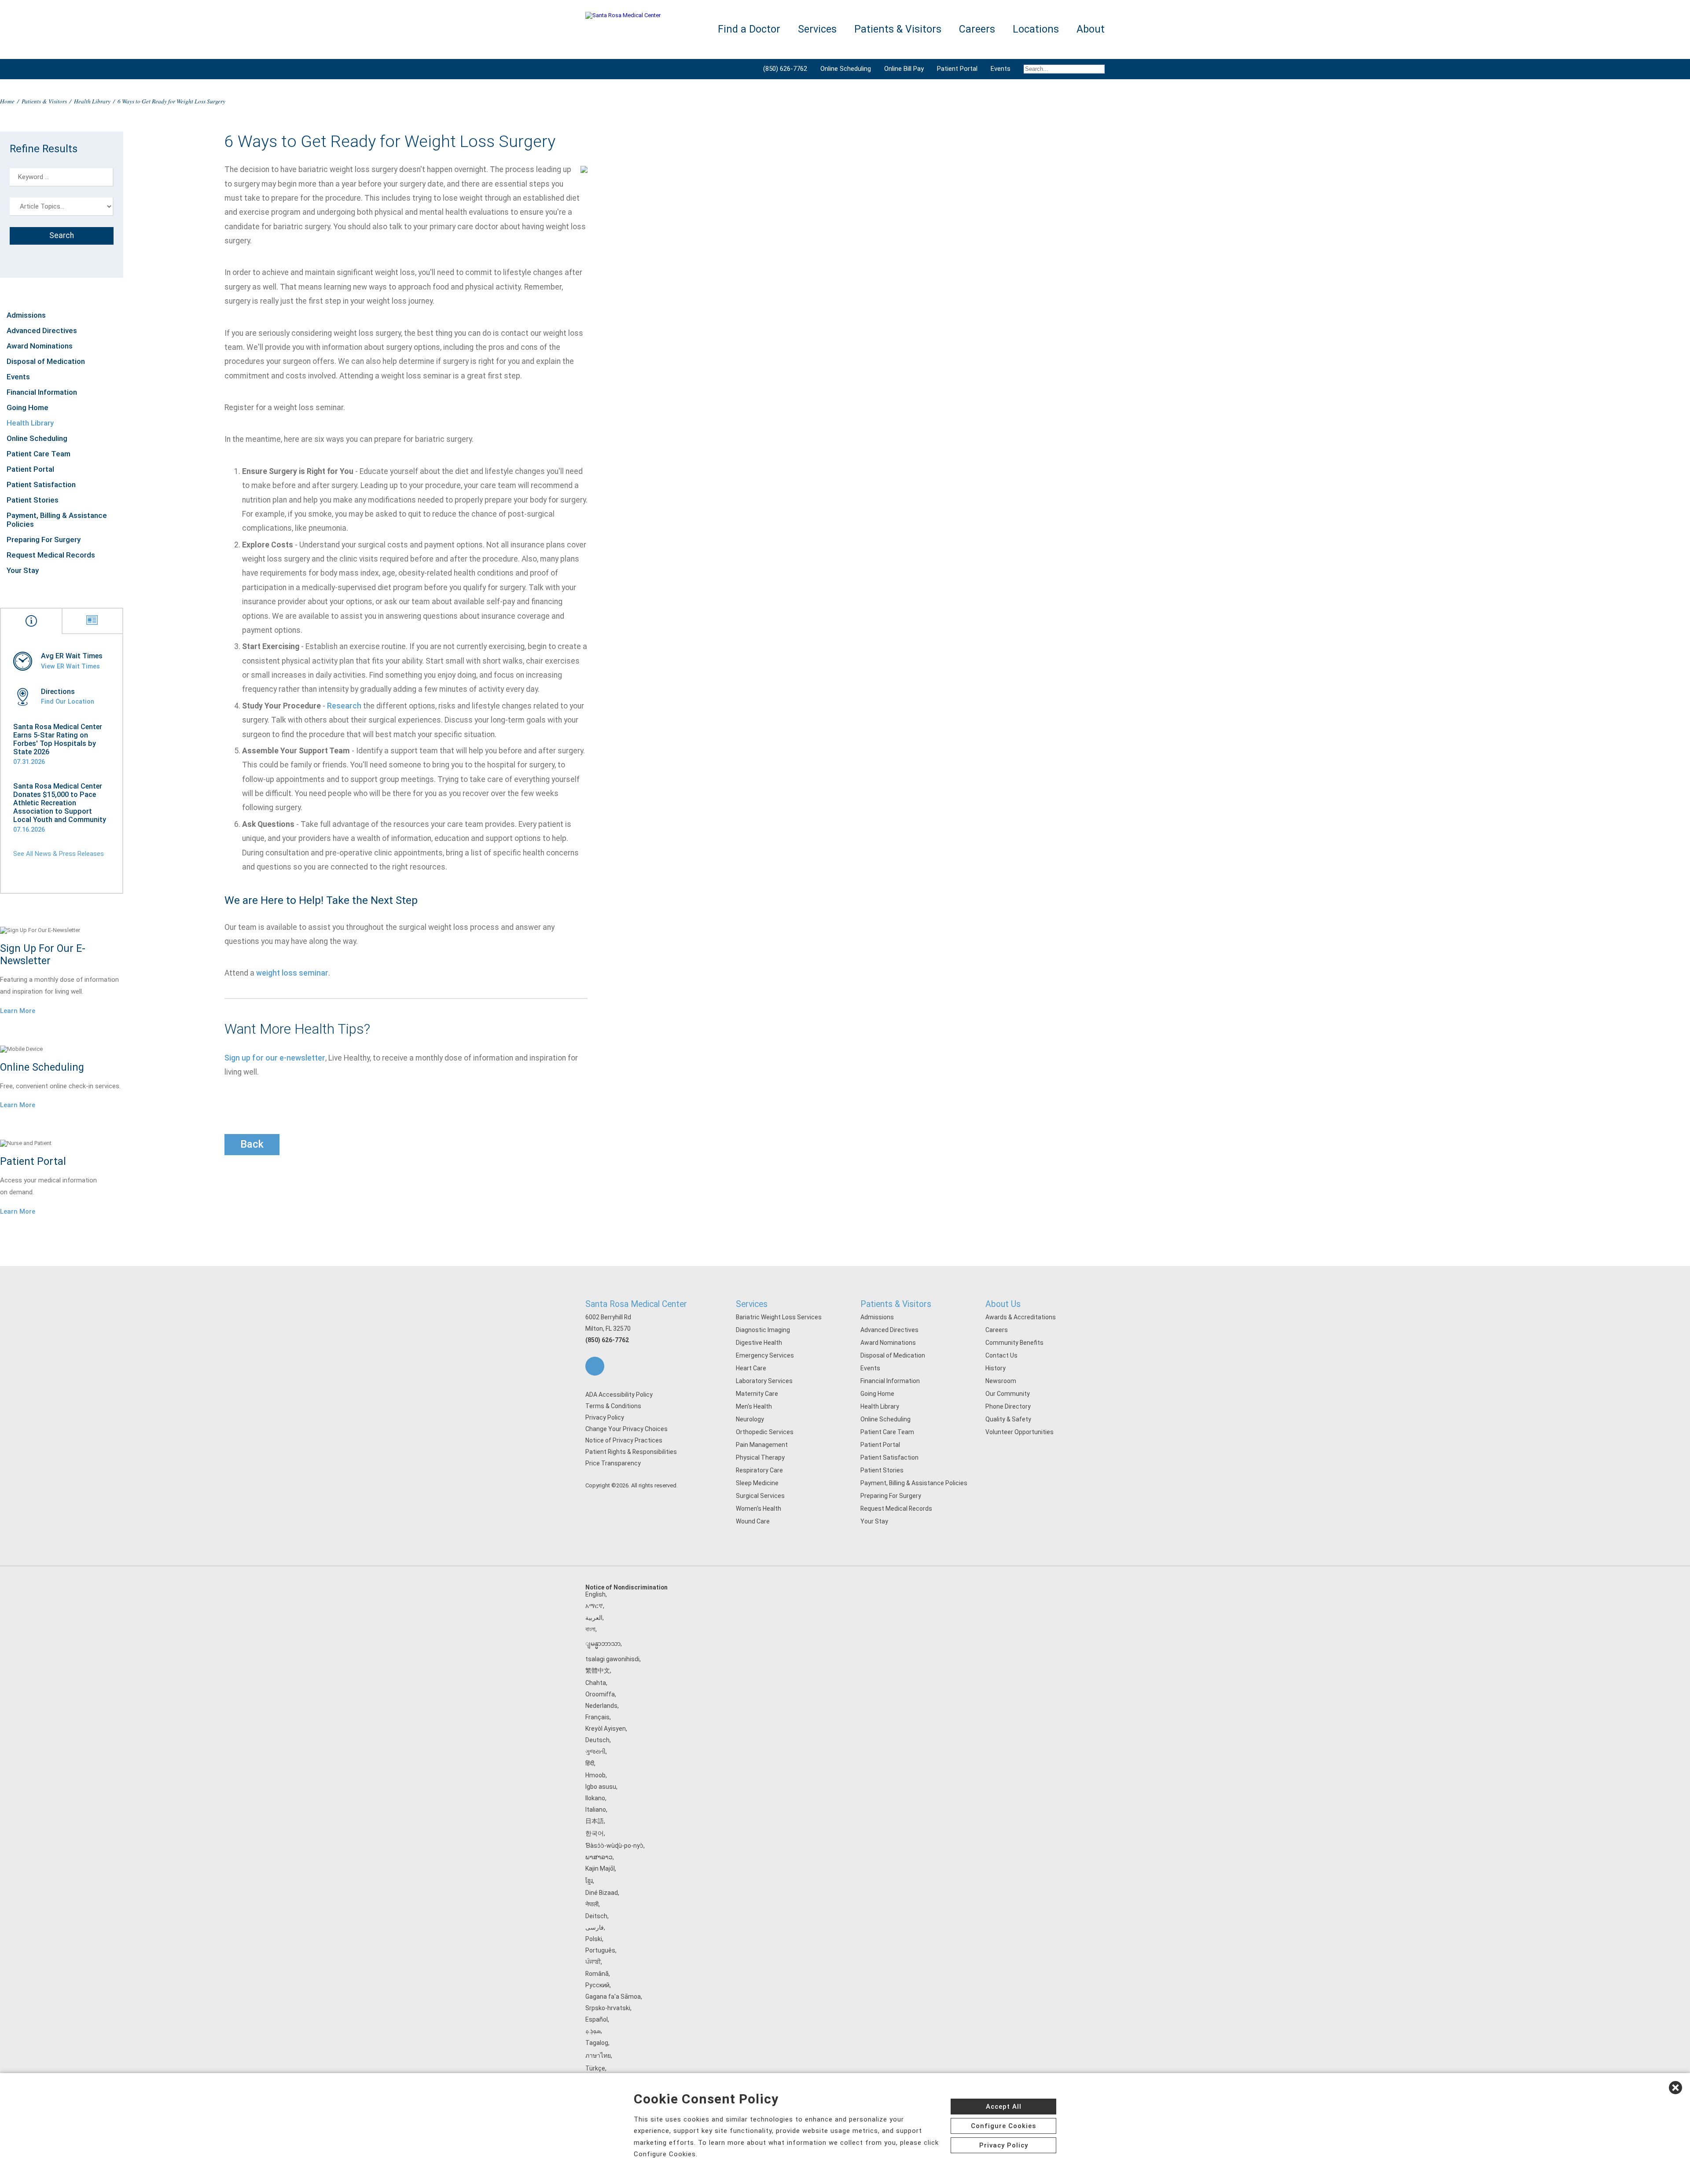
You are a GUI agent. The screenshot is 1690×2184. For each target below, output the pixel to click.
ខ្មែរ (589, 1881)
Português (600, 1950)
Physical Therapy (760, 1457)
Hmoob (595, 1775)
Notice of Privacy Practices (624, 1440)
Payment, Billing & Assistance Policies (57, 520)
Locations (1036, 29)
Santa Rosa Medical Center (636, 1304)
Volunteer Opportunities (1020, 1432)
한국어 (595, 1833)
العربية (594, 1618)
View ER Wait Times (70, 666)
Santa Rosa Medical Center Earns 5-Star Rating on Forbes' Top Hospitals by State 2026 (58, 739)
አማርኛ (594, 1606)
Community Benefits (1014, 1343)
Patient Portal (957, 69)
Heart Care (751, 1368)
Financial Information (42, 392)
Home (7, 101)
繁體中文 (598, 1670)
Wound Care (753, 1521)
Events (1001, 69)
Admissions (26, 315)
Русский (597, 1985)
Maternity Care (757, 1394)
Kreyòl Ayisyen (606, 1729)
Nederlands (601, 1706)
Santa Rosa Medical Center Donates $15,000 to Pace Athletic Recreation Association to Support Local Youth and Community (60, 803)
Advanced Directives (42, 330)
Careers (997, 1330)
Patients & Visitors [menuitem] (898, 29)
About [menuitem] (1091, 29)
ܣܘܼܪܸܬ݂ (593, 2031)
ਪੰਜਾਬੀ (593, 1962)
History (996, 1368)
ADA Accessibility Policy (619, 1395)
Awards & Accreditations (1021, 1317)
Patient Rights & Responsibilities (631, 1452)
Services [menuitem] (817, 29)
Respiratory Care (759, 1470)
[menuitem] (1061, 69)
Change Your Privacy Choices (626, 1429)
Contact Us (1001, 1355)
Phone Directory (1008, 1406)
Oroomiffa (600, 1694)
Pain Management (762, 1445)
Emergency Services (765, 1355)
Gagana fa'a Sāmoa (613, 1997)
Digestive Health (759, 1343)
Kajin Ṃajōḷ (600, 1868)
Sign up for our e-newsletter (275, 1058)
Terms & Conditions (613, 1406)
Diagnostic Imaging (763, 1330)
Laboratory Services (764, 1381)
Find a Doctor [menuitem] (749, 29)
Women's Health (759, 1509)
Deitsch (596, 1916)
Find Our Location (68, 701)
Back (252, 1144)
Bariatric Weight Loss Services (779, 1317)
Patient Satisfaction (41, 485)
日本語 (595, 1821)
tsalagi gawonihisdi (612, 1659)
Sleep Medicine (757, 1483)
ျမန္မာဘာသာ (603, 1644)
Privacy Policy (605, 1417)
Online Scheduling (846, 69)
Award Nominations (40, 346)
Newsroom (1001, 1381)
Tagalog (597, 2043)
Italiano (596, 1810)
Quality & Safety (1008, 1419)
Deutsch (597, 1740)
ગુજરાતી (595, 1751)
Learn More (18, 1011)
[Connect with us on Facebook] (595, 1366)
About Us (1003, 1304)
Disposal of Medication (46, 361)
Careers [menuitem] (977, 29)
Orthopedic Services (765, 1432)
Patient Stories (33, 500)
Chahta (596, 1683)
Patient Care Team (39, 454)
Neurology (750, 1419)
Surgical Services (760, 1496)
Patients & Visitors (44, 101)
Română (597, 1974)
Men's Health (754, 1406)
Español (597, 2019)
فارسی (595, 1927)
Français (597, 1717)
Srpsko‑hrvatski (608, 2008)
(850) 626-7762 (785, 69)
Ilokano (595, 1798)
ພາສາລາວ (599, 1857)
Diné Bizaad (602, 1893)
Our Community (1008, 1394)
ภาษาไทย (598, 2056)
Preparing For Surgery (44, 540)
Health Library (92, 101)
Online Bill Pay (904, 69)
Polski (594, 1939)
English (595, 1594)
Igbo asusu (601, 1787)
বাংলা (590, 1629)
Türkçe (595, 2068)
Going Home (28, 407)
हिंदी (590, 1763)
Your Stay (23, 570)
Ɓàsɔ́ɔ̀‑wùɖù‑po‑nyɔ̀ (614, 1846)
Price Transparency (613, 1463)
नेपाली (592, 1904)
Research (344, 706)
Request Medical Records (51, 555)
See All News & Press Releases (59, 854)
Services (752, 1304)
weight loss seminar (292, 973)
